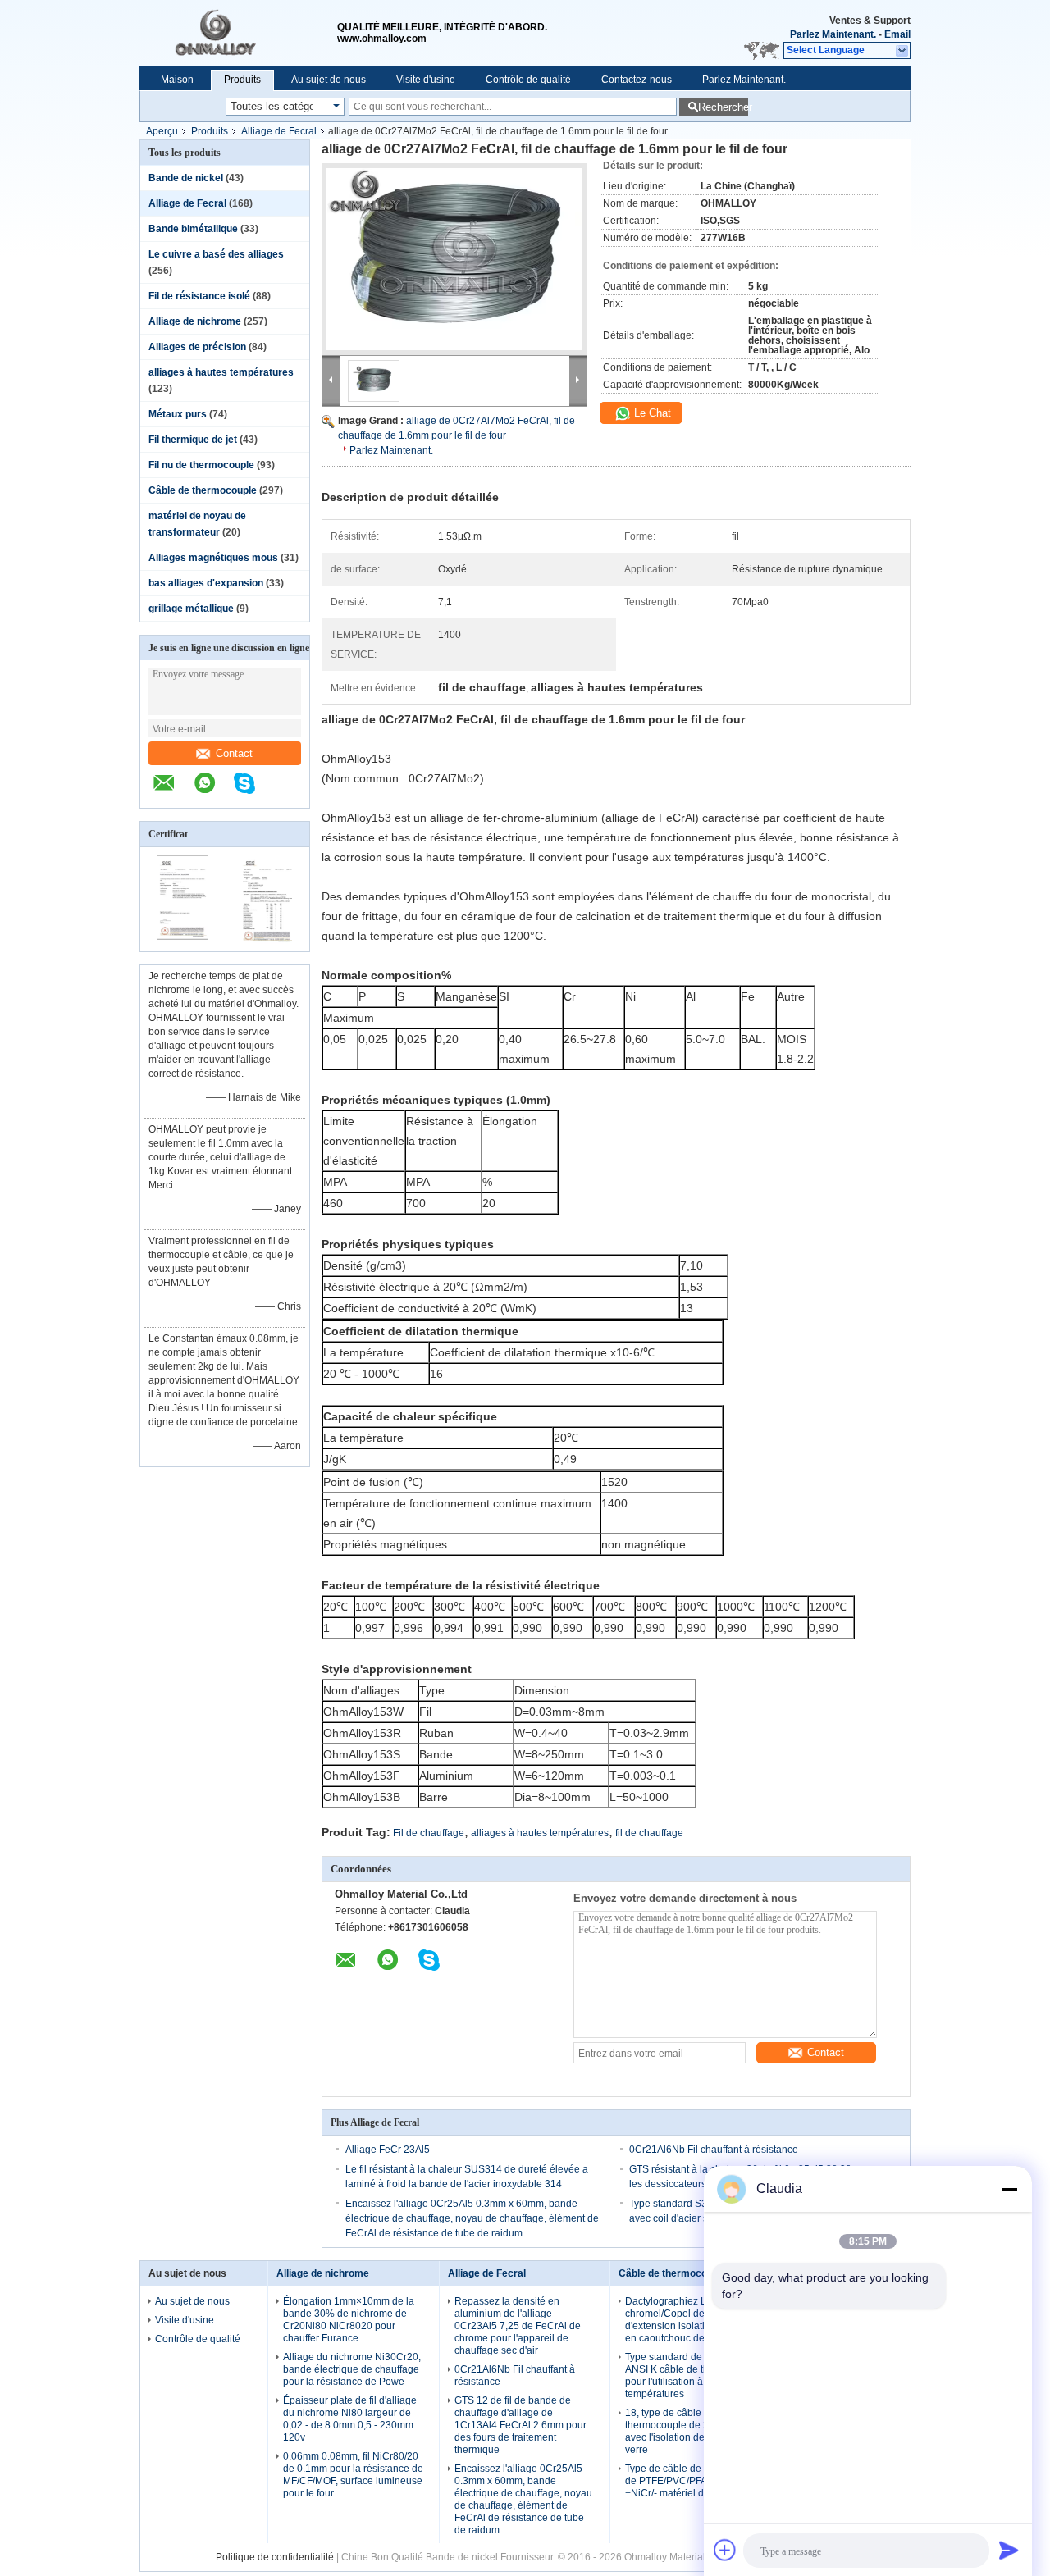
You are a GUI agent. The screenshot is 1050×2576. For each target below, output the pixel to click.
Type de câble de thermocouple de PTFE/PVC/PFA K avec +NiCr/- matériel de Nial (695, 2481)
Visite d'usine (426, 80)
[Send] (1009, 2550)
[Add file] (725, 2550)
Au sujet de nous (329, 80)
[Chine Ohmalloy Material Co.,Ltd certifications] (183, 941)
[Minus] (1009, 2189)
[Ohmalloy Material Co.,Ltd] (238, 33)
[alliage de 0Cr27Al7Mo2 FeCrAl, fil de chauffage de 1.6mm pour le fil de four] (454, 259)
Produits (242, 80)
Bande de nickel (186, 178)
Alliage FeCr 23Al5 (388, 2150)
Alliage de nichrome (195, 321)
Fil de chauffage (429, 1833)
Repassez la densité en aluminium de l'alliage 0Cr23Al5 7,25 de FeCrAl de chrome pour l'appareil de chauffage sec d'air (518, 2326)
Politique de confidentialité (275, 2557)
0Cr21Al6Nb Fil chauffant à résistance (714, 2150)
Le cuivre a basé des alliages (216, 254)
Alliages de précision (197, 347)
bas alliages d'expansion (206, 583)
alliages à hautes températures (221, 372)
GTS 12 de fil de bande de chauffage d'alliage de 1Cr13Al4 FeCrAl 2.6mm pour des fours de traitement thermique (520, 2425)
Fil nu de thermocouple (201, 465)
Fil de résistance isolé (199, 296)
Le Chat (651, 413)
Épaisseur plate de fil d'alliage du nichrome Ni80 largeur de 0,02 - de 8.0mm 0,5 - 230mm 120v (350, 2419)
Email (897, 34)
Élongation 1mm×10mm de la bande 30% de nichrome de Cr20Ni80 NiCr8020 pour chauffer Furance (349, 2320)
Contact (234, 753)
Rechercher (723, 107)
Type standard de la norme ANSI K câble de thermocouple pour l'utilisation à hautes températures (694, 2375)
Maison (177, 80)
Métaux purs (178, 414)
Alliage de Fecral (279, 131)
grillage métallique (191, 609)
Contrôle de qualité (528, 80)
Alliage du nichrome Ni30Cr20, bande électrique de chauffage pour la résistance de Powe (352, 2369)
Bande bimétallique (193, 229)
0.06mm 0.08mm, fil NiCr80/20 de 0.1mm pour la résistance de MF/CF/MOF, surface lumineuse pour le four (353, 2475)
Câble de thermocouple (203, 490)
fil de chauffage (649, 1833)
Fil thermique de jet (193, 440)
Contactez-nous (637, 80)
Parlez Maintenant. (833, 34)
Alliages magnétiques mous (213, 558)
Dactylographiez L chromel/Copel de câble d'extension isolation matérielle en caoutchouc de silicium (694, 2320)
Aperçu (162, 131)
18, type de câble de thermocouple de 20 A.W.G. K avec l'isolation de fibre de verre (690, 2431)
